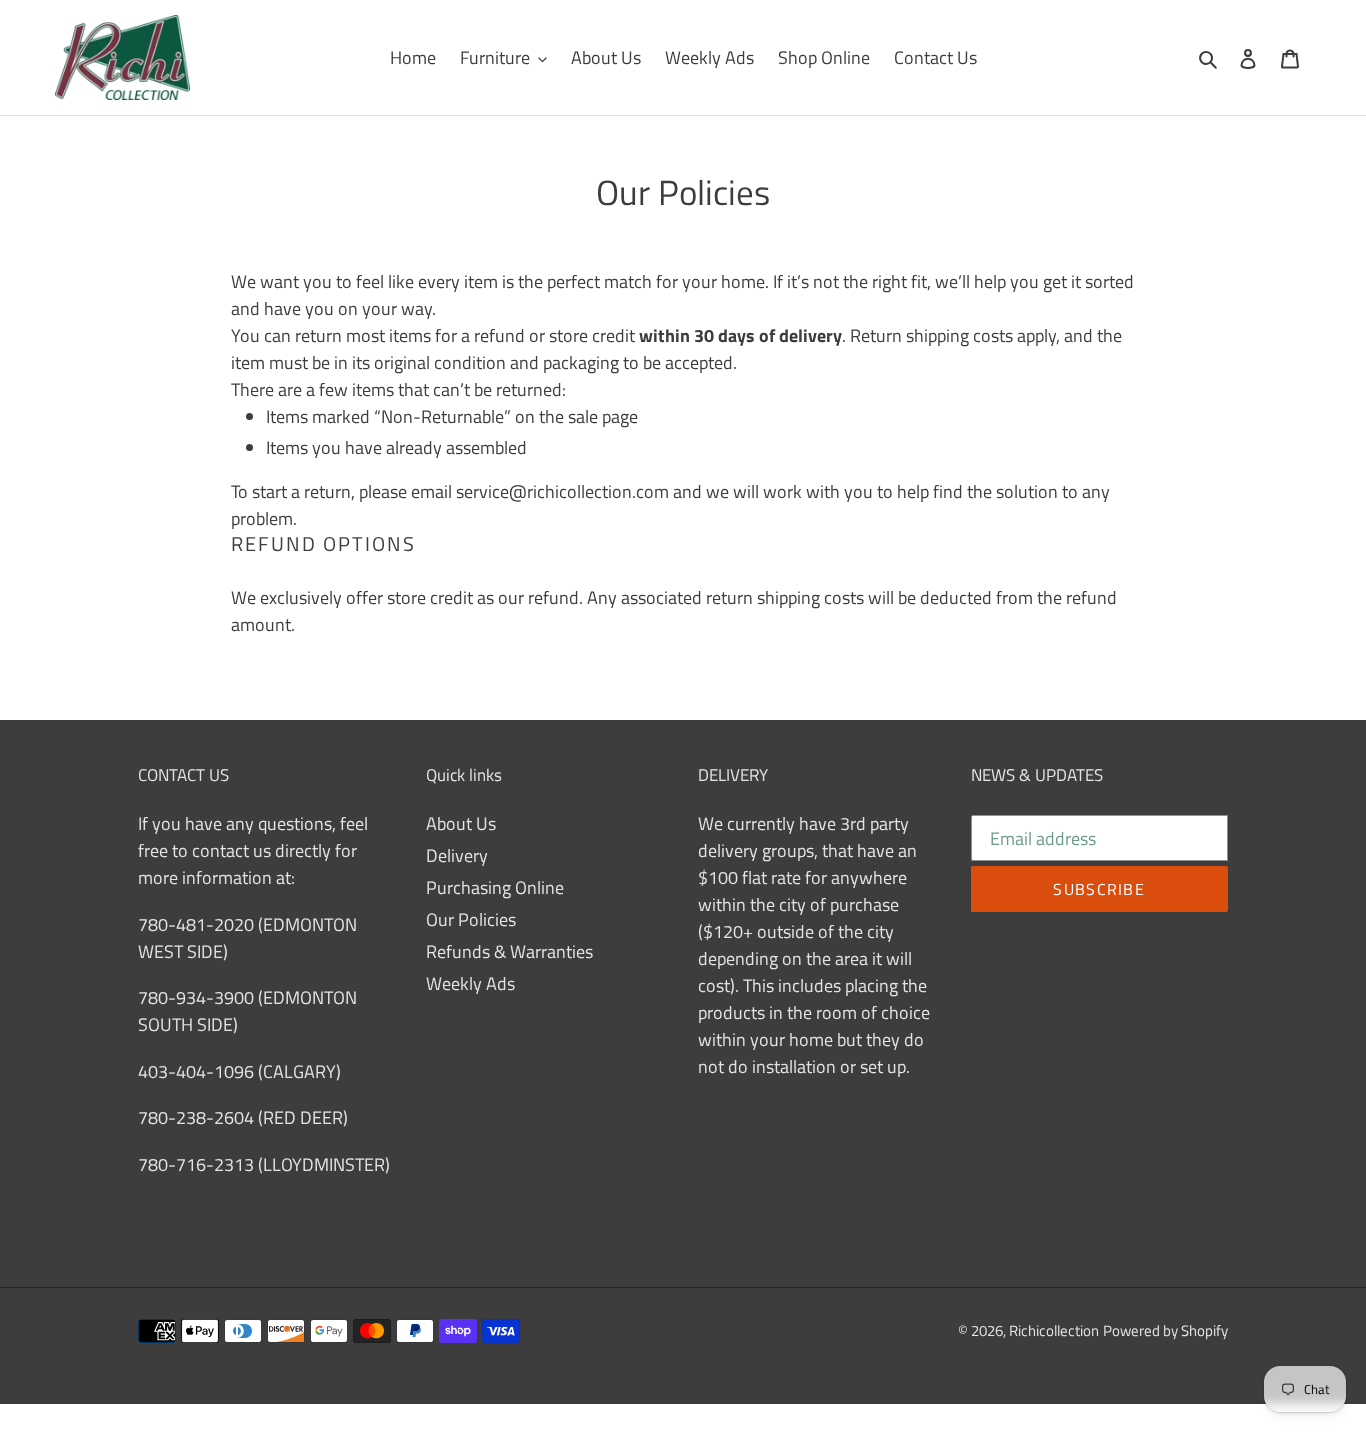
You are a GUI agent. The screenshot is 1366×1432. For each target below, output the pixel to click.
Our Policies (471, 919)
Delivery (457, 855)
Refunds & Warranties (509, 951)
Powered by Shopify (1165, 1330)
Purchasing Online (495, 887)
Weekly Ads (470, 983)
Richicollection (1054, 1330)
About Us (461, 823)
